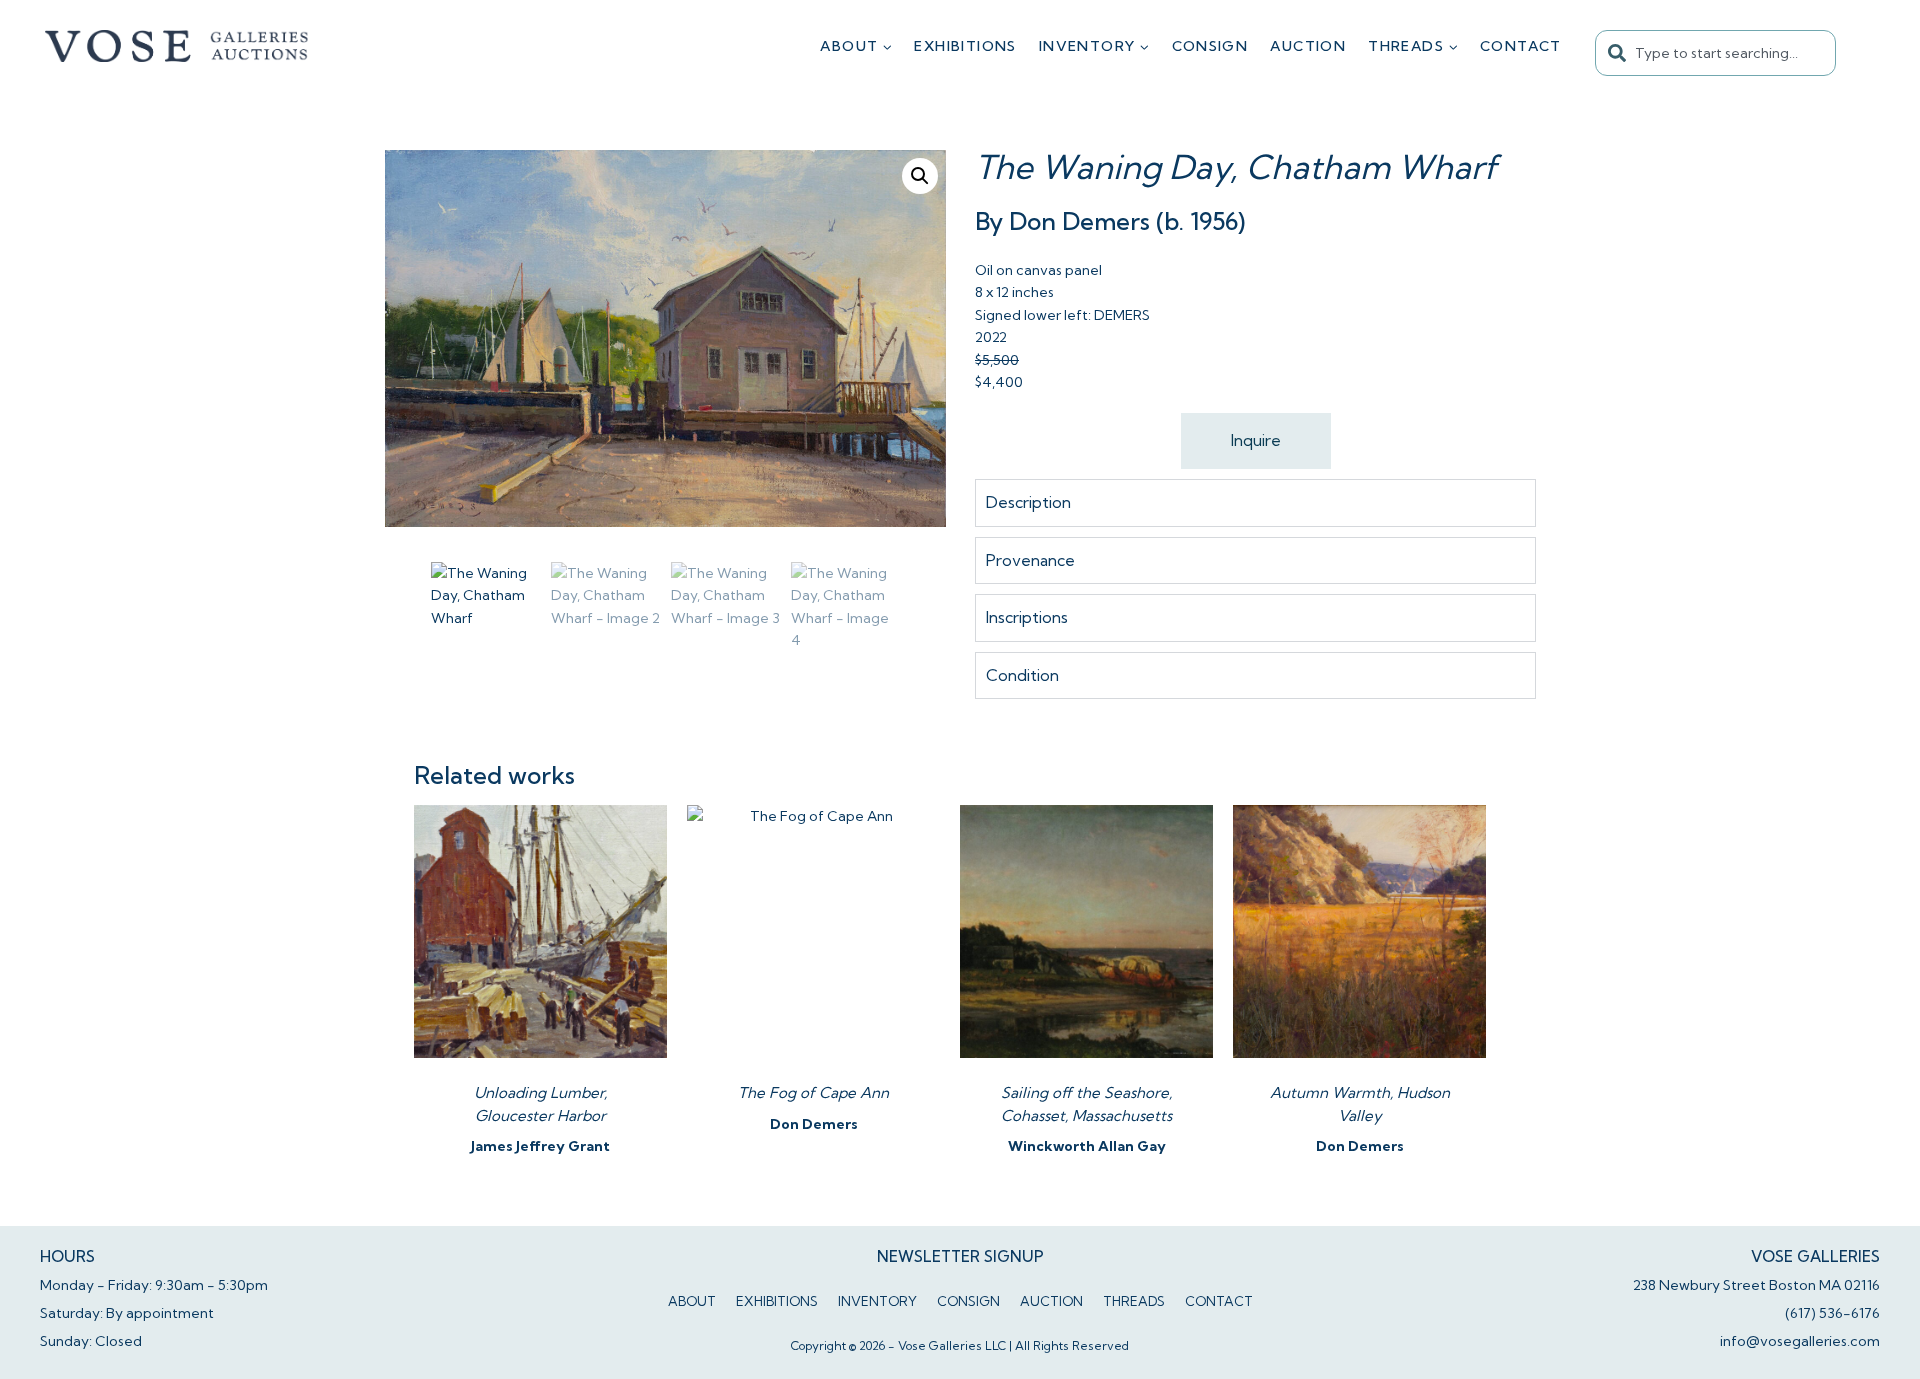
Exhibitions (965, 46)
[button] (920, 176)
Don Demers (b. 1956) (1127, 221)
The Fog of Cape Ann (813, 1092)
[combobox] (1715, 53)
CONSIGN (1210, 46)
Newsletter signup (960, 1256)
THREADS (1134, 1301)
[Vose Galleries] (177, 46)
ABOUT (692, 1301)
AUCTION (1308, 46)
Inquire (1256, 440)
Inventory (877, 1301)
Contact (1521, 46)
